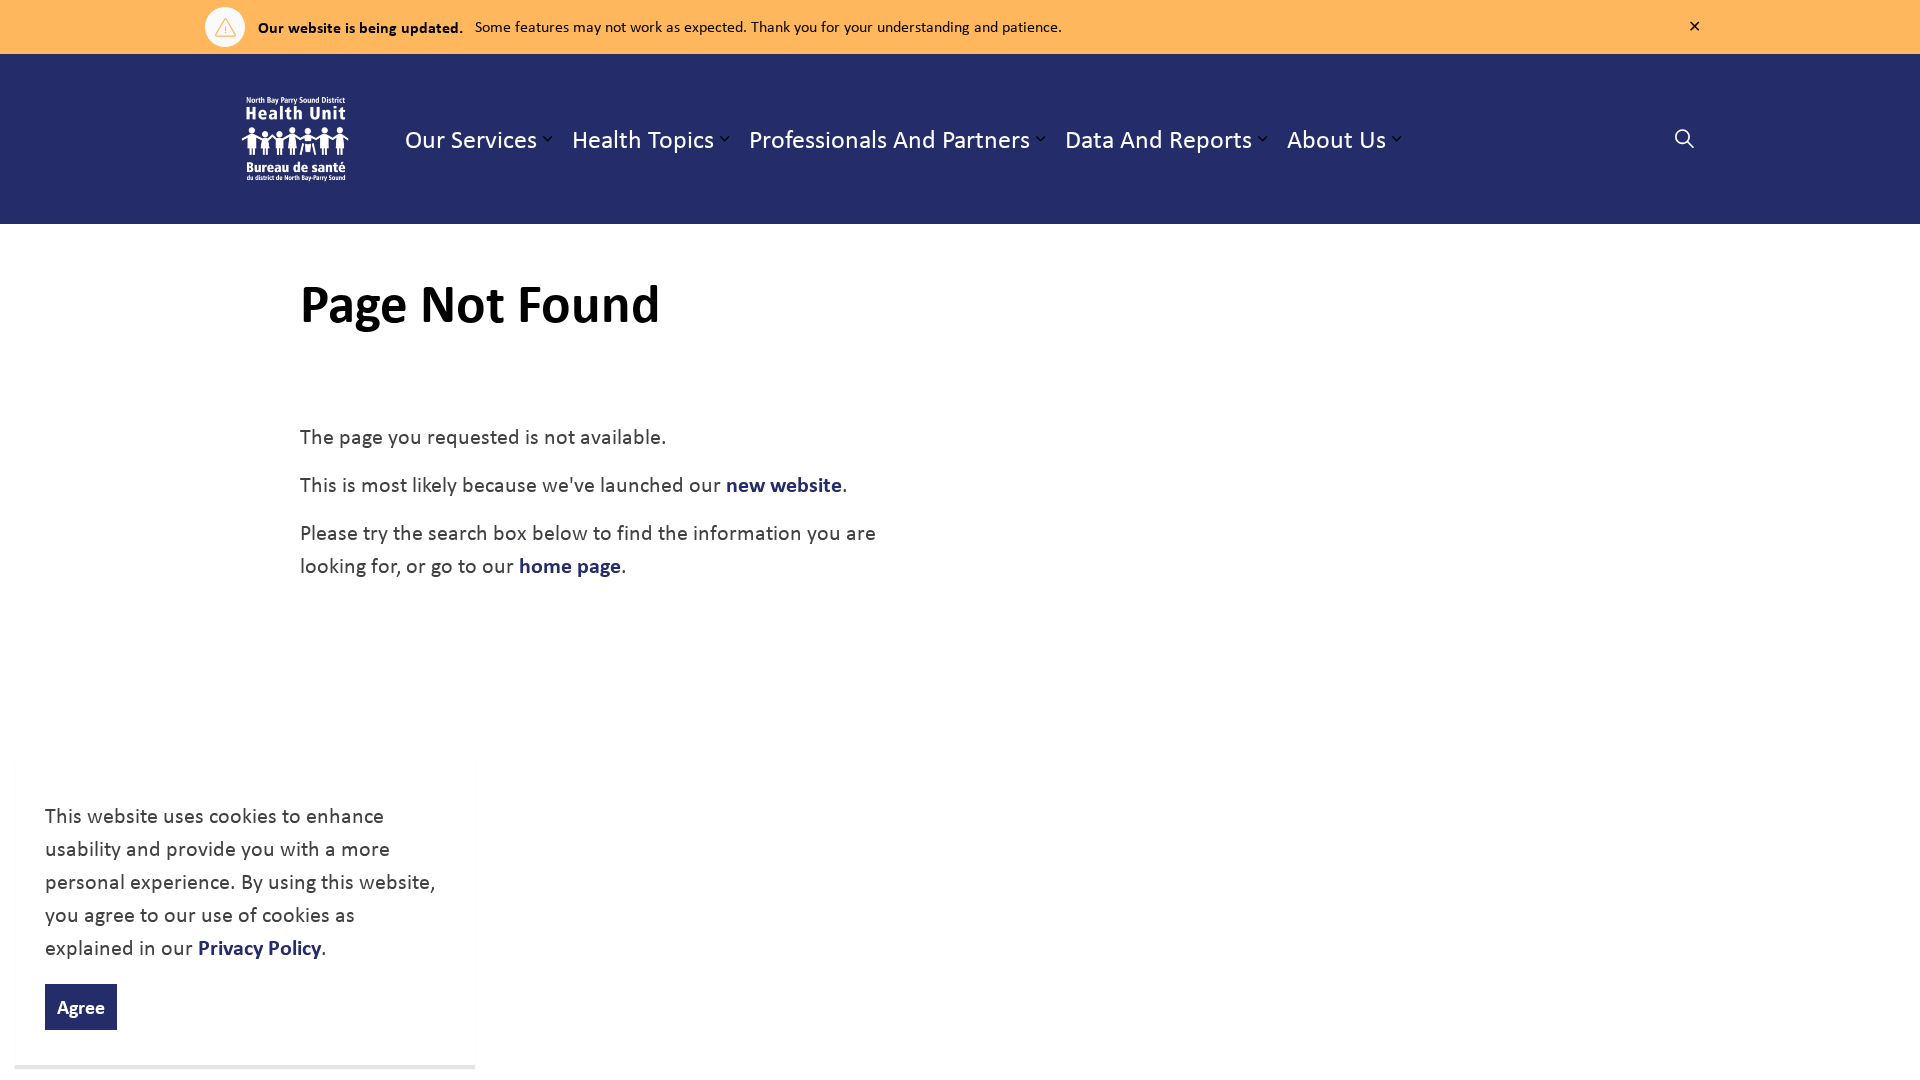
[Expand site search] (1684, 139)
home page (570, 565)
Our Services (471, 138)
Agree (81, 1006)
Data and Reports (1158, 138)
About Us (1336, 138)
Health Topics (643, 138)
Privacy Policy (259, 947)
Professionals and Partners (889, 138)
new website (784, 484)
